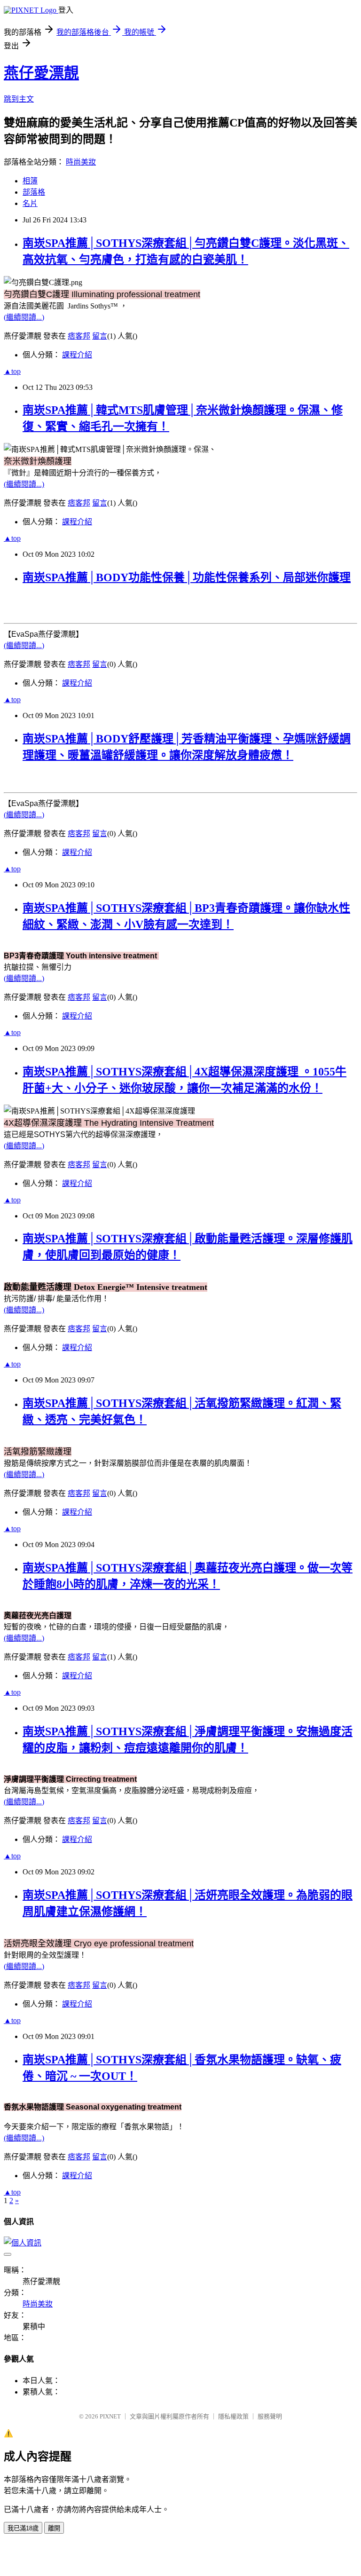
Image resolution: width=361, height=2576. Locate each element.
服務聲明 (270, 2416)
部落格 (34, 192)
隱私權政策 (233, 2416)
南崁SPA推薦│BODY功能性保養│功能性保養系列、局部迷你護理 (187, 577)
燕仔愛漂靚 (41, 73)
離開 (54, 2528)
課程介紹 (77, 355)
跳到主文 (19, 99)
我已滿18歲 (23, 2528)
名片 (30, 203)
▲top (12, 371)
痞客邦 (79, 336)
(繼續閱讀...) (24, 317)
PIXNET (110, 2416)
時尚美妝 (81, 162)
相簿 (30, 181)
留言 (100, 336)
